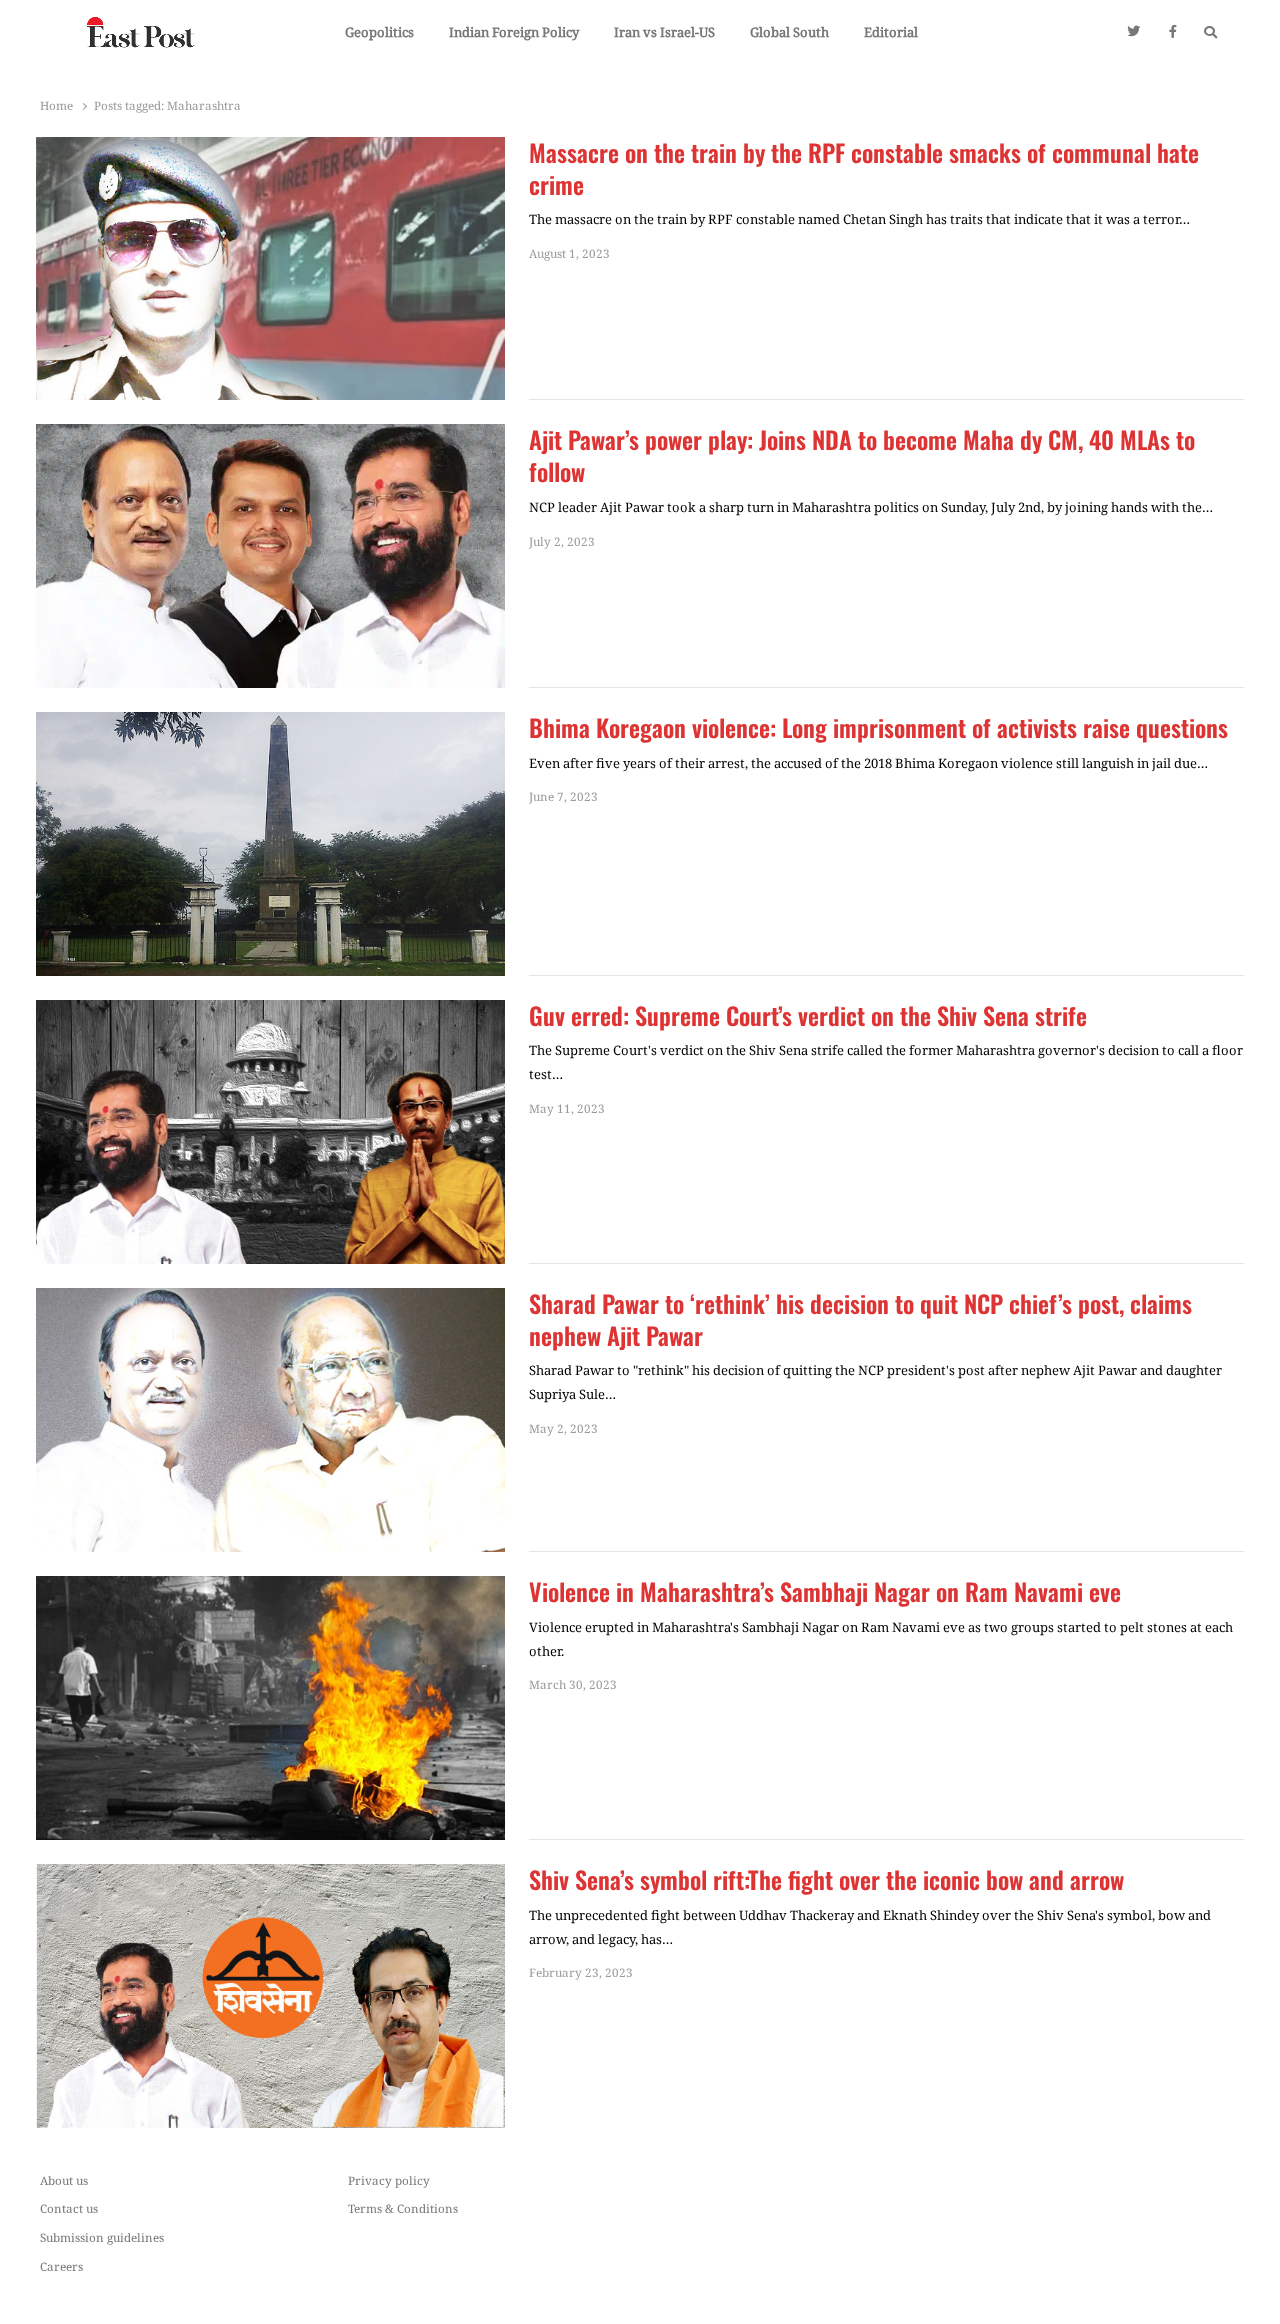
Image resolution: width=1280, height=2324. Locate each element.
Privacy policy (389, 2180)
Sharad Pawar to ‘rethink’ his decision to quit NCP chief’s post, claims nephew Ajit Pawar (860, 1320)
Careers (61, 2266)
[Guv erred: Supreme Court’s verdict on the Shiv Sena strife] (270, 1012)
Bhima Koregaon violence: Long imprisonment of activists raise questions (878, 728)
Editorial (891, 32)
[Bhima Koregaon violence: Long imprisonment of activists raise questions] (270, 724)
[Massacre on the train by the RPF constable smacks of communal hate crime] (270, 149)
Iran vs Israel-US (664, 32)
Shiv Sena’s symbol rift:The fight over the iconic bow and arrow (829, 1880)
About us (64, 2180)
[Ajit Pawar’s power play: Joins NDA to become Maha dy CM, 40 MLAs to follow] (270, 436)
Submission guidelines (102, 2237)
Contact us (69, 2208)
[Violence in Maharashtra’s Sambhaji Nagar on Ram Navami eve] (270, 1588)
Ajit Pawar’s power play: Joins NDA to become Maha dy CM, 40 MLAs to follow (862, 456)
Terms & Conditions (403, 2208)
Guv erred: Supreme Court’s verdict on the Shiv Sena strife (808, 1016)
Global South (789, 32)
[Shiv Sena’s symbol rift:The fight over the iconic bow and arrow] (270, 1876)
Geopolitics (379, 32)
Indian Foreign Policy (514, 32)
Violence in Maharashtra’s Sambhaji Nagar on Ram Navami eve (825, 1592)
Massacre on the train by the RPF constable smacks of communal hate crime (864, 169)
